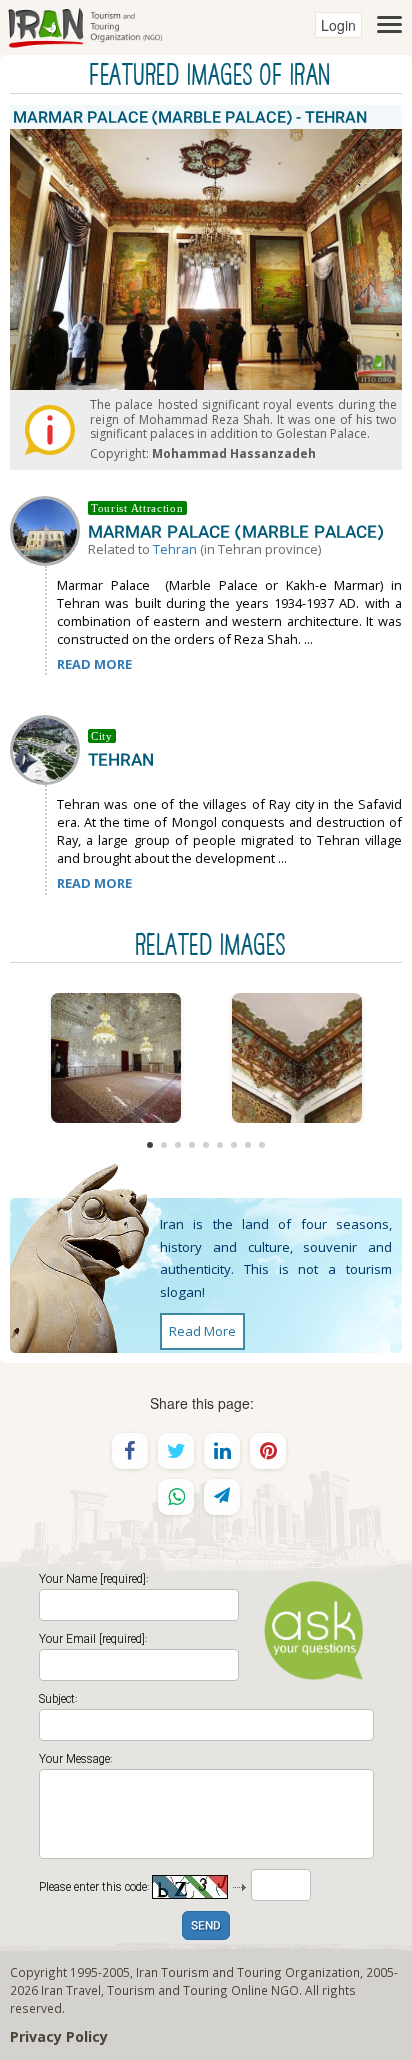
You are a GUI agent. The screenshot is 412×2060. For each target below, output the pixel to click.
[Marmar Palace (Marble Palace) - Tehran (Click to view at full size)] (115, 1058)
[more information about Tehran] (49, 748)
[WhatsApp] (176, 1497)
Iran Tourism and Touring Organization (248, 1972)
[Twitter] (176, 1451)
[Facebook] (130, 1451)
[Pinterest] (268, 1451)
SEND (206, 1926)
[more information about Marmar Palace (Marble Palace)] (49, 529)
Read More (202, 1331)
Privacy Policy (59, 2036)
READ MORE (94, 664)
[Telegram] (222, 1497)
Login (338, 25)
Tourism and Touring (167, 1990)
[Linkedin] (222, 1451)
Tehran (175, 549)
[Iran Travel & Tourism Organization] (85, 25)
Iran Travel (71, 1990)
